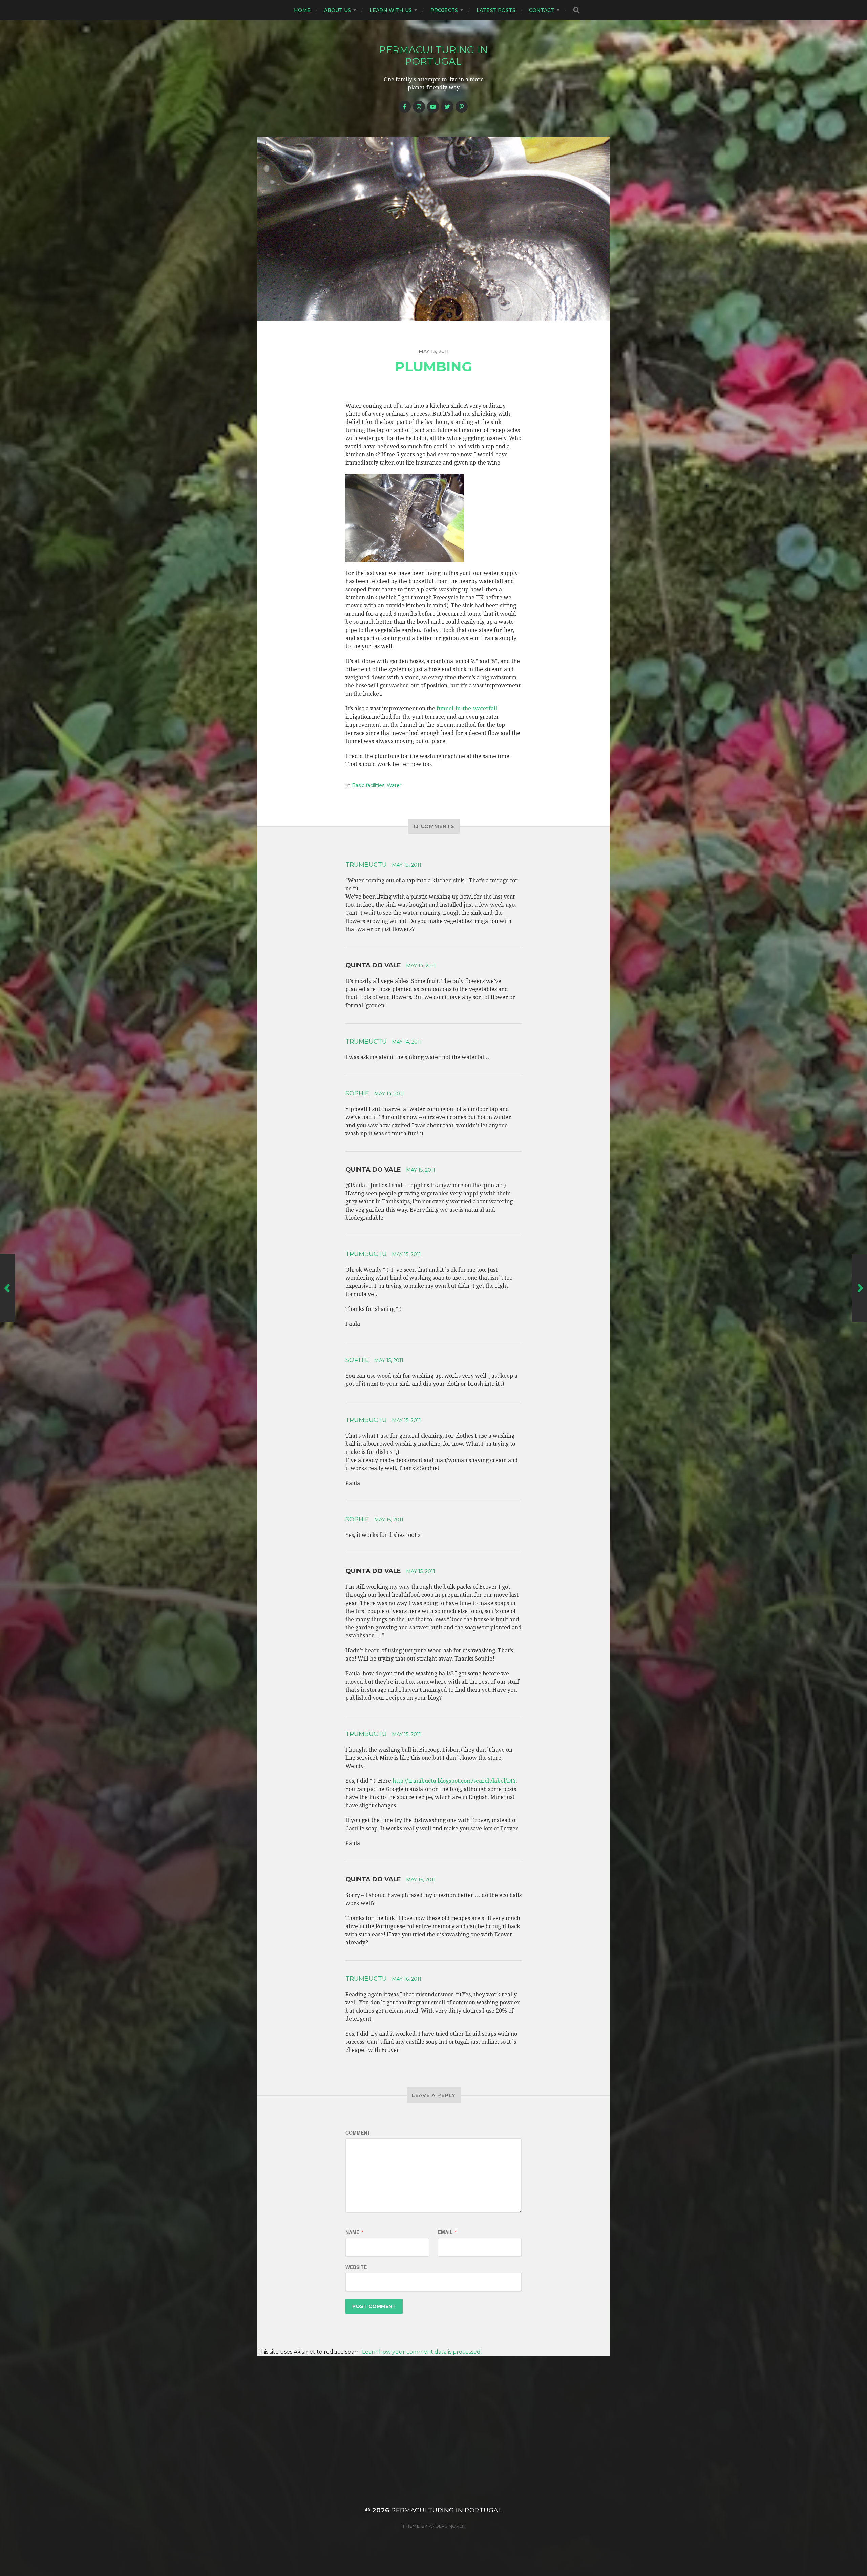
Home (302, 10)
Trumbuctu (366, 865)
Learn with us (391, 10)
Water (394, 785)
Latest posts (496, 10)
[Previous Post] (8, 1288)
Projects (444, 10)
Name (354, 2232)
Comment (358, 2132)
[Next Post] (859, 1288)
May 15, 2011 (421, 1170)
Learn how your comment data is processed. (422, 2352)
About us (337, 10)
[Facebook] (405, 107)
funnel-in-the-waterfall (467, 709)
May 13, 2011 (407, 865)
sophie (357, 1093)
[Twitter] (447, 107)
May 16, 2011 (421, 1880)
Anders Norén (447, 2526)
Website (356, 2267)
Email (447, 2232)
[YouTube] (433, 107)
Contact (542, 10)
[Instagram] (419, 107)
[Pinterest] (462, 107)
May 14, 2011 (421, 966)
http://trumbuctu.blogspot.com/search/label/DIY (454, 1781)
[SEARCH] (576, 10)
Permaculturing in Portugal (433, 56)
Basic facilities (368, 785)
